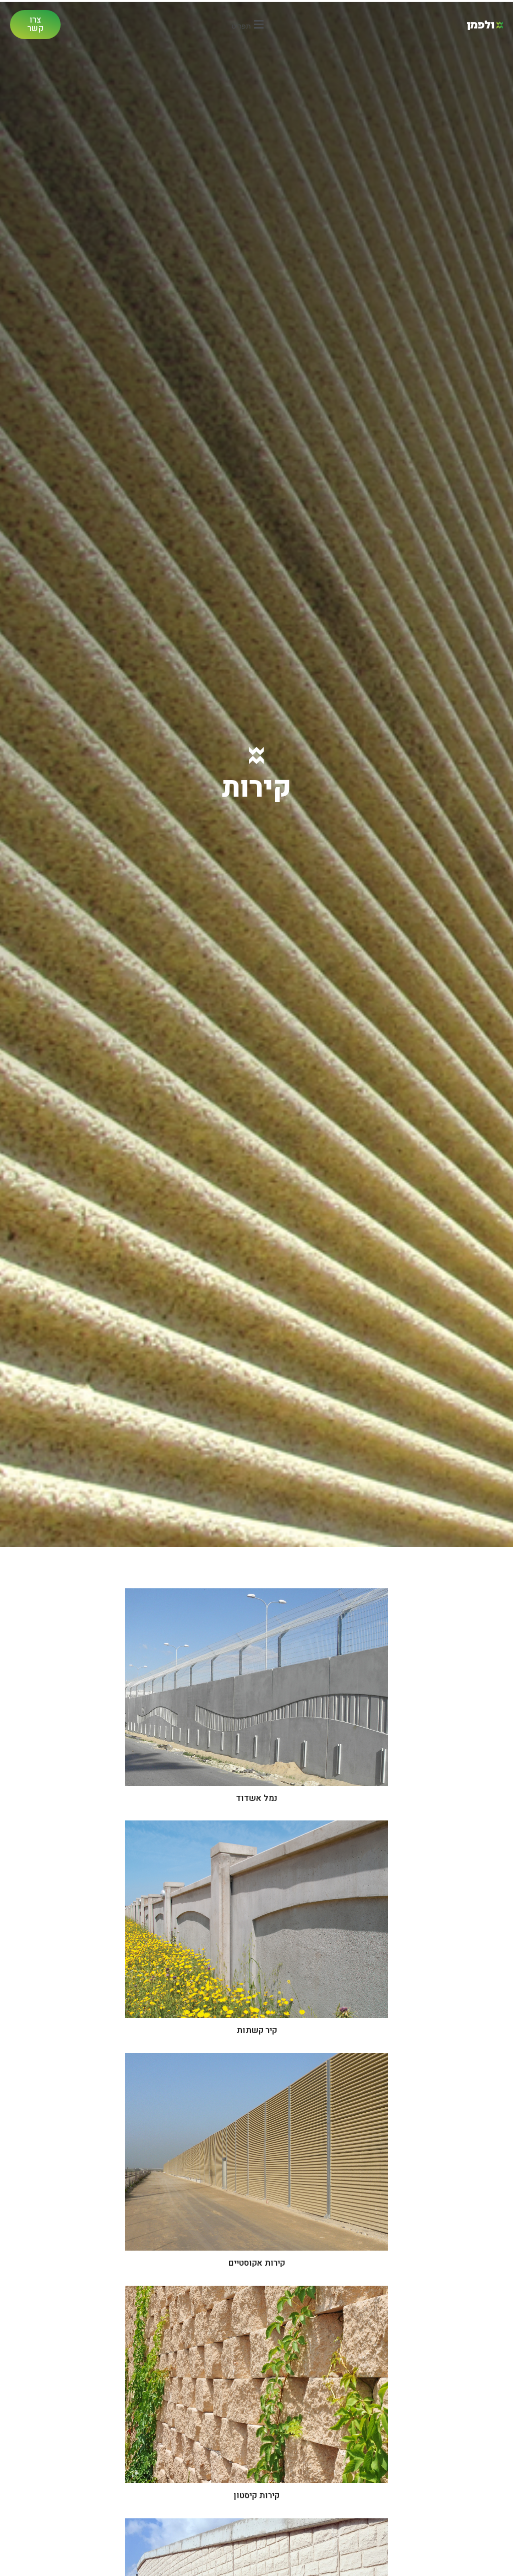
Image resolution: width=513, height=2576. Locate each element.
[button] (249, 24)
